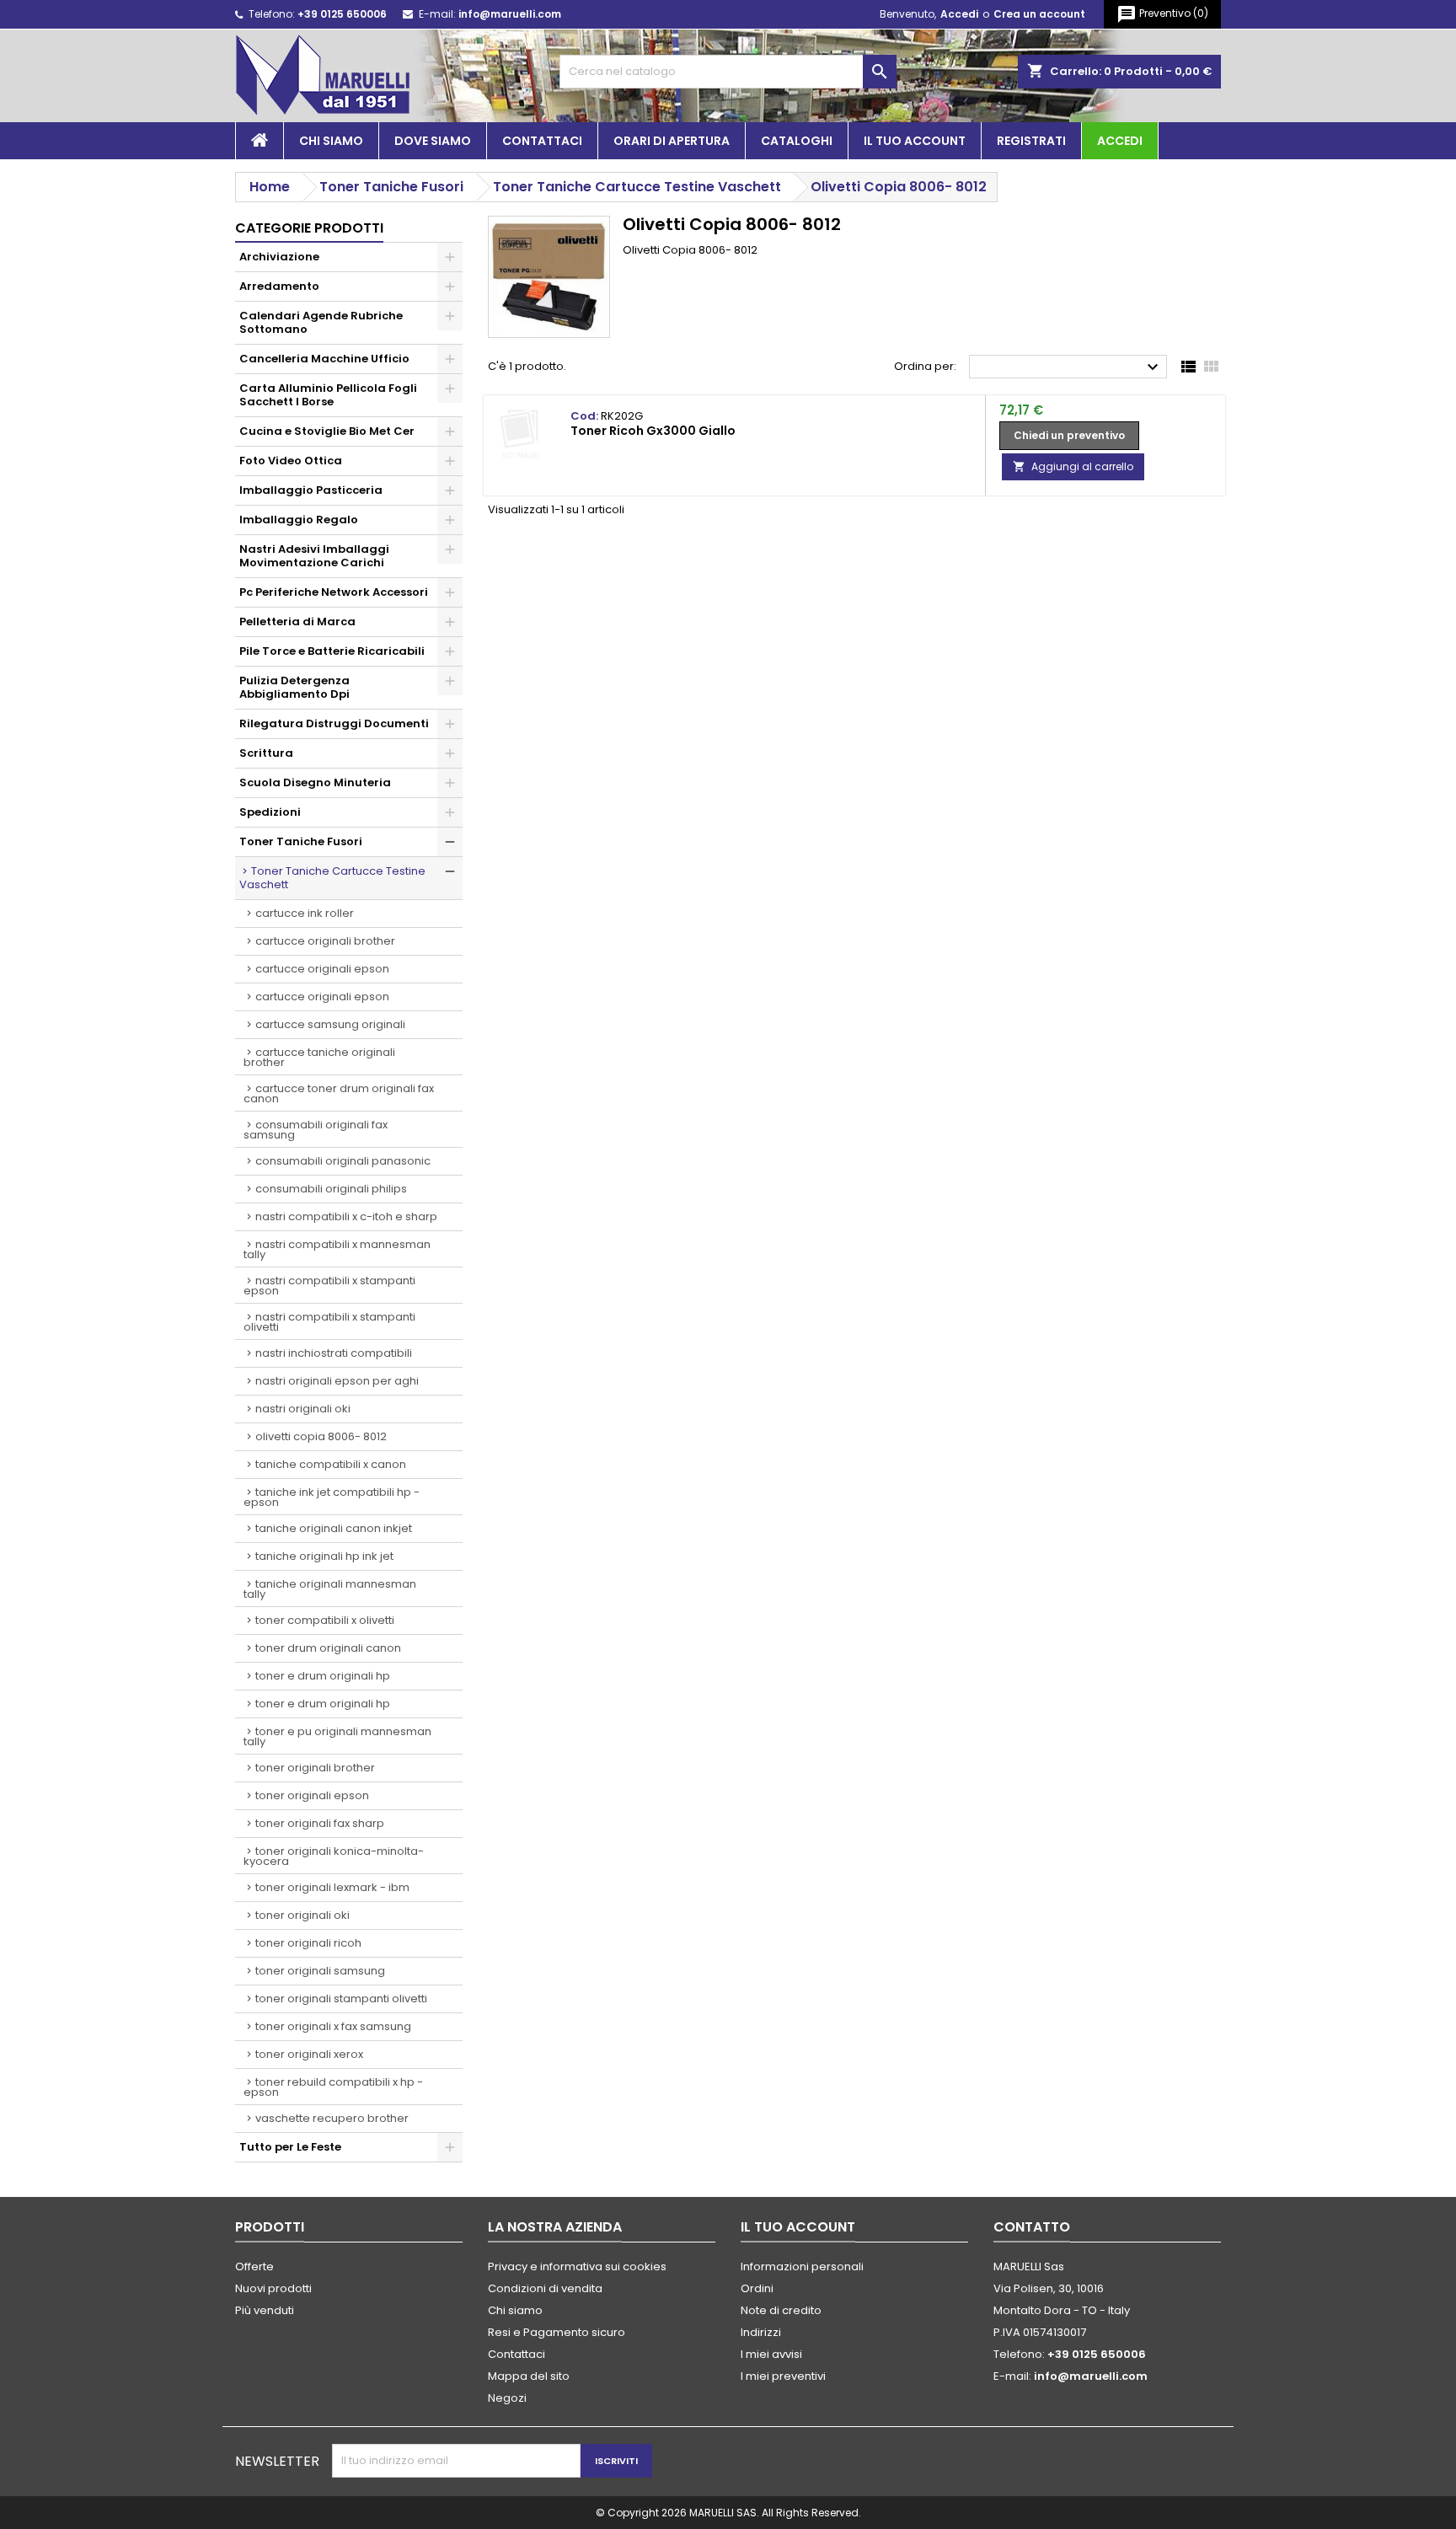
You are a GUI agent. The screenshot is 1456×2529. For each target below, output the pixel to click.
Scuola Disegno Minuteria (315, 782)
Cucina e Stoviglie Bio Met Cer (327, 431)
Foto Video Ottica (291, 461)
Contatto (1032, 2227)
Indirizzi (761, 2332)
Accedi (959, 14)
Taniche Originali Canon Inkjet (334, 1528)
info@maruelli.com (510, 14)
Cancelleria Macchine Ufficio (324, 359)
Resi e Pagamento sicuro (557, 2332)
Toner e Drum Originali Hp (323, 1676)
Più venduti (265, 2310)
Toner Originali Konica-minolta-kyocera (334, 1856)
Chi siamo (331, 141)
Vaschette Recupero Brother (332, 2118)
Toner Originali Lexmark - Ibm (332, 1887)
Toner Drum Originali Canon (328, 1648)
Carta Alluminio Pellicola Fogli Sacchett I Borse (328, 395)
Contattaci (542, 141)
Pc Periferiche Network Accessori (334, 592)
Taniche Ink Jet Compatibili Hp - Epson (332, 1497)
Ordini (757, 2288)
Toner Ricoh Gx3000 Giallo (653, 431)
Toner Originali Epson (312, 1795)
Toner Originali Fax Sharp (320, 1823)
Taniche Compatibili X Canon (331, 1464)
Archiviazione (279, 257)
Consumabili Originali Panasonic (343, 1161)
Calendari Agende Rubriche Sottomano (321, 322)
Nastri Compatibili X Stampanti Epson (329, 1286)
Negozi (507, 2398)
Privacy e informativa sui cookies (577, 2266)
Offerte (254, 2266)
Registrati (1031, 141)
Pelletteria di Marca (297, 622)
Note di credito (781, 2310)
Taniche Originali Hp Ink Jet (324, 1556)
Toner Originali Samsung (320, 1971)
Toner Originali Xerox (309, 2054)
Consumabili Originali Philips (331, 1189)
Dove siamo (433, 141)
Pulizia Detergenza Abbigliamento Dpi (294, 687)
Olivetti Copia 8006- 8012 (321, 1436)
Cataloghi (797, 141)
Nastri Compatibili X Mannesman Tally (337, 1249)
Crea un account (1039, 14)
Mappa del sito (529, 2376)
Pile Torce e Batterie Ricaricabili (332, 651)
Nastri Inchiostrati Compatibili (334, 1353)
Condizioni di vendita (545, 2288)
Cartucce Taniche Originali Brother (319, 1057)
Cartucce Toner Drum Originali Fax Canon (339, 1093)
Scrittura (266, 753)
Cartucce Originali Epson (322, 969)
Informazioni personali (802, 2266)
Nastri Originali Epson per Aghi (337, 1381)
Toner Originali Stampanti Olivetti (341, 1999)
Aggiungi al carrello (1073, 466)
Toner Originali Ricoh (308, 1943)
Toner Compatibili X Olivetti (325, 1620)
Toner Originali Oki (302, 1915)
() (1162, 14)
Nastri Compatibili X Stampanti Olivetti (329, 1322)
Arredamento (279, 286)
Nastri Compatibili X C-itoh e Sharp (346, 1216)
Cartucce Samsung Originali (330, 1024)
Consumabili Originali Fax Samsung (316, 1130)
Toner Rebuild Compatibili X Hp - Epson (333, 2087)
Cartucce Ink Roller (305, 913)
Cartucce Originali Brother (325, 941)
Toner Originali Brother (315, 1768)
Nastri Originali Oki (303, 1409)
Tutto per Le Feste (290, 2147)
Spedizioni (270, 812)
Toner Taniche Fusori (301, 841)
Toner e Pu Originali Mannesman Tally (337, 1736)
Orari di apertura (672, 141)
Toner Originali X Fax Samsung (333, 2026)
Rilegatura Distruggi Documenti (334, 723)
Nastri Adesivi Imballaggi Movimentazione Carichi (314, 556)
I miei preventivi (783, 2376)
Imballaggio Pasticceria (311, 490)
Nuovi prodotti (273, 2288)
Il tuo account (915, 141)
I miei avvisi (771, 2354)
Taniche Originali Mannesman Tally (330, 1589)
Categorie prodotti (309, 228)
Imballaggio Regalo (299, 520)
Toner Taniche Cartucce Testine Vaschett (332, 878)
